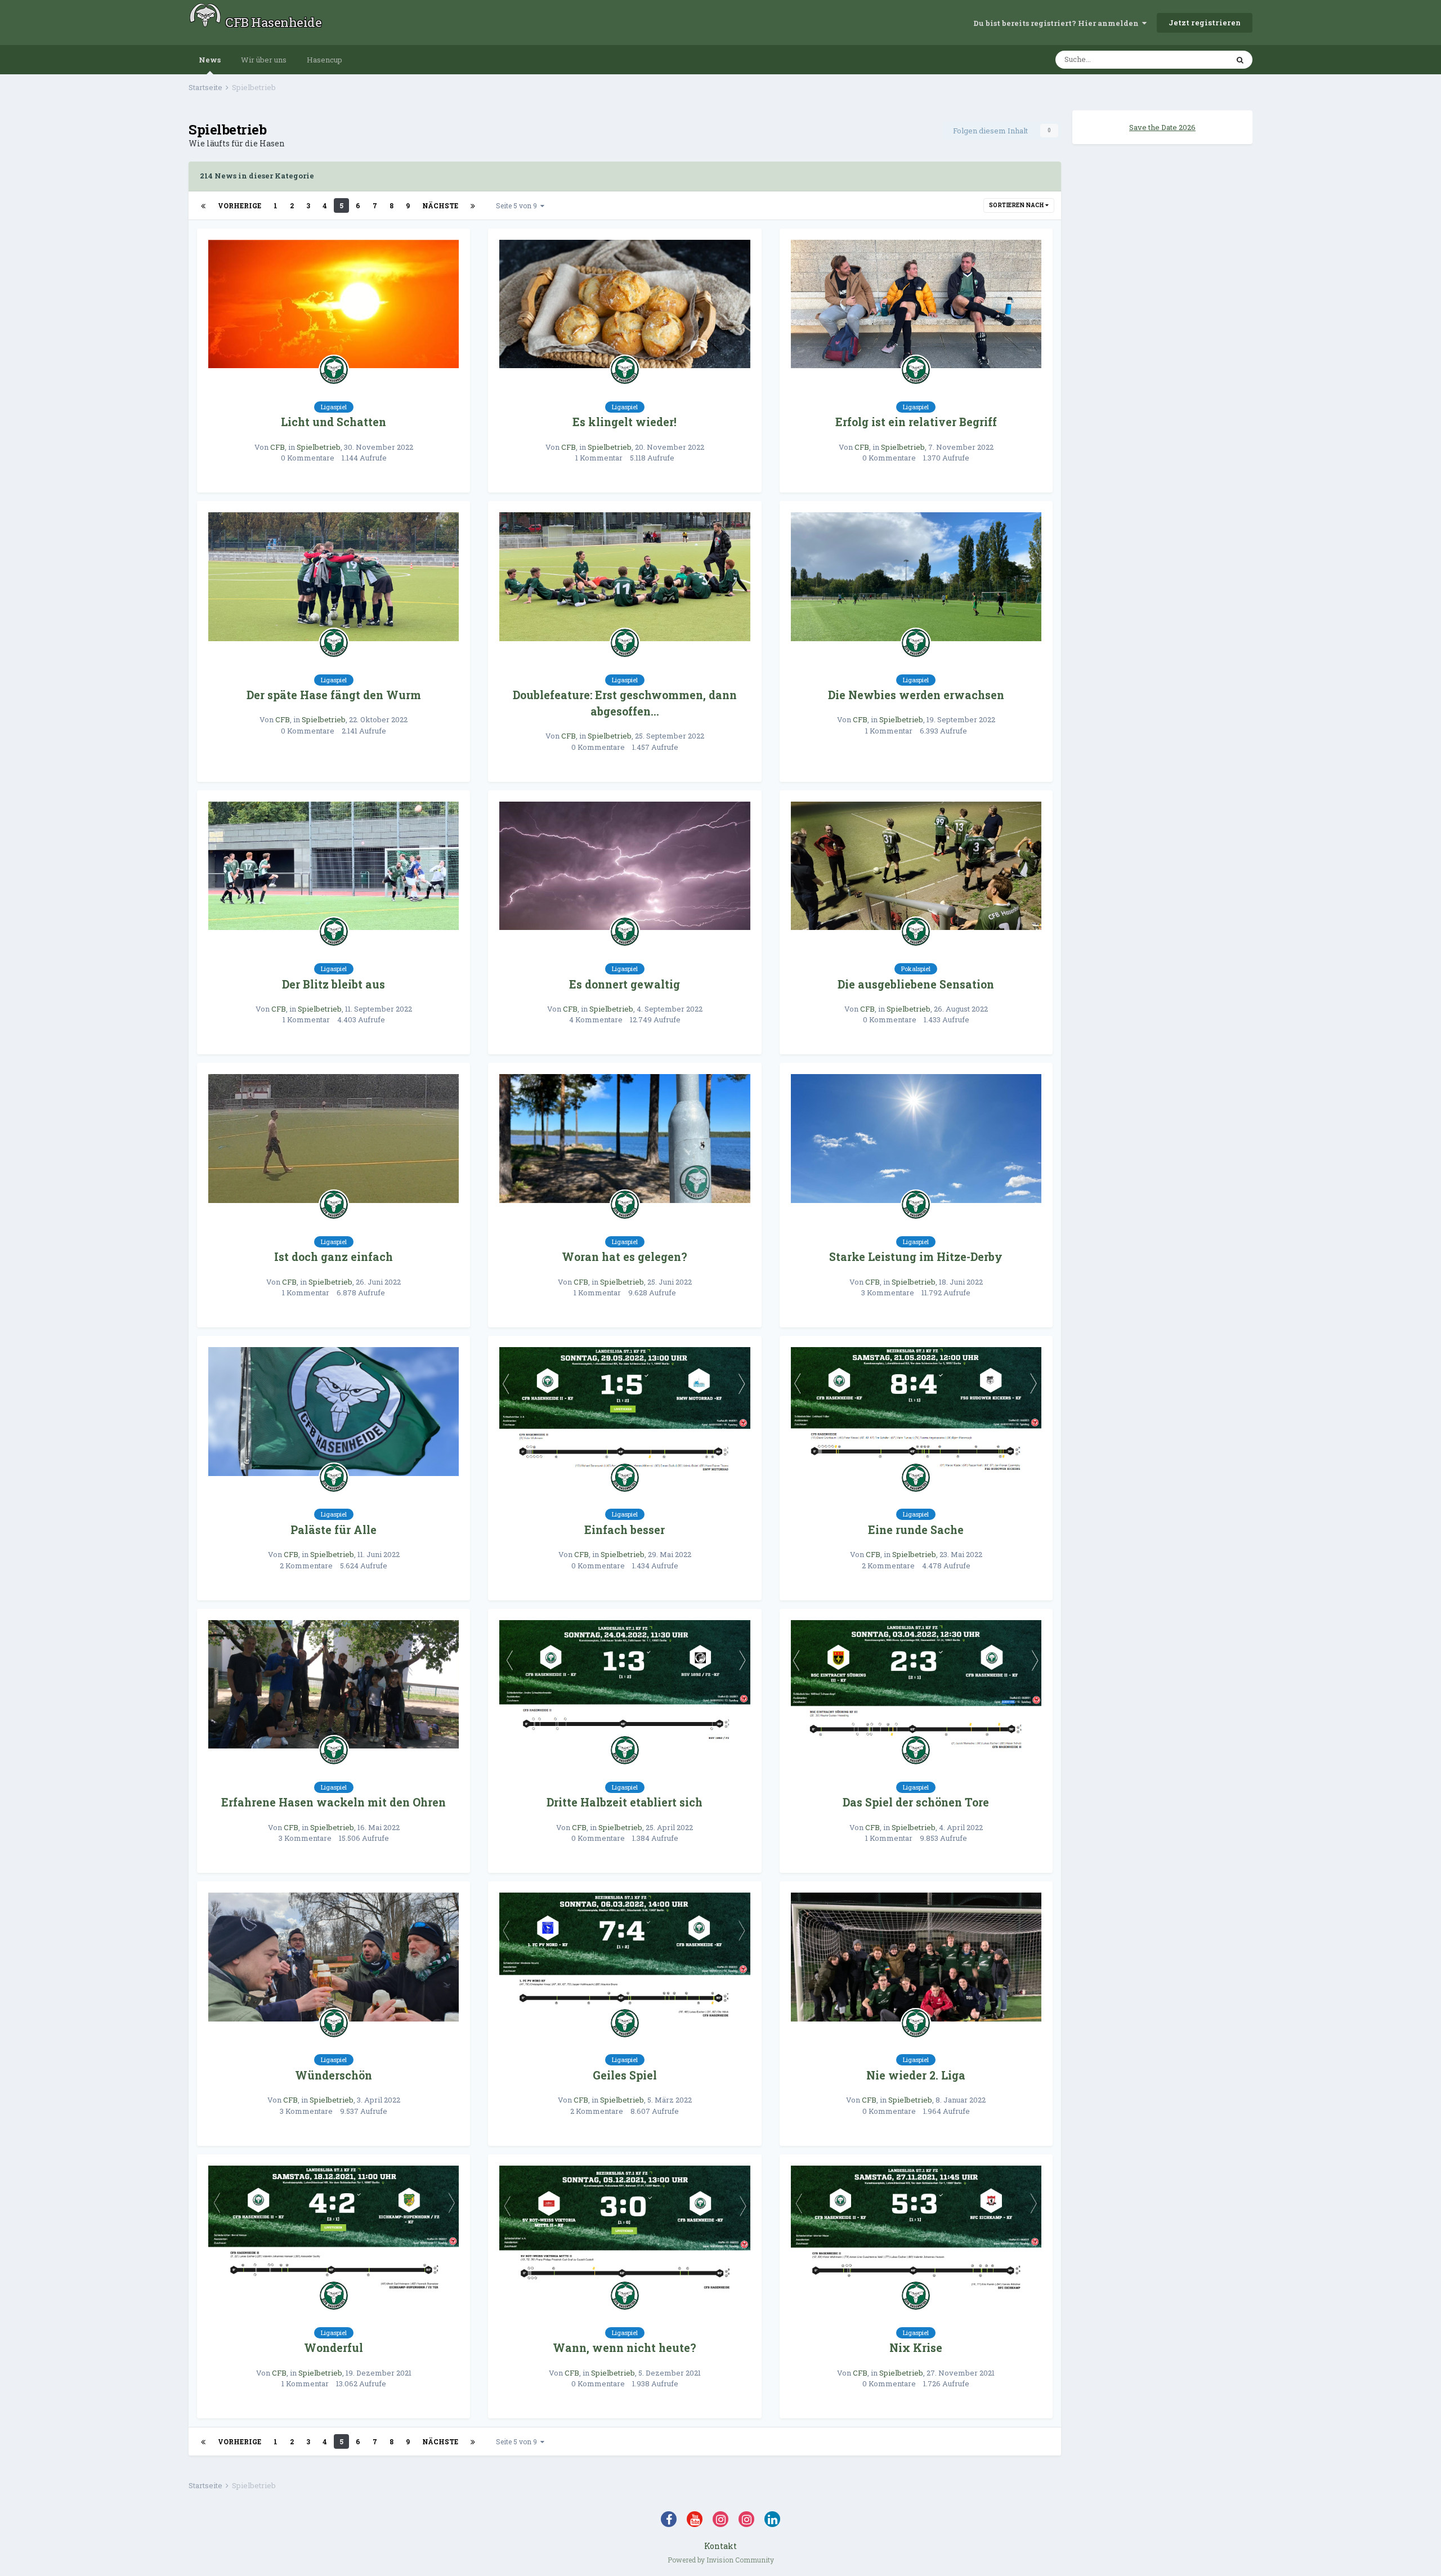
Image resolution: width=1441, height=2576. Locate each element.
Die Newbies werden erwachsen (916, 695)
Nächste (440, 205)
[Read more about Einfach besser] (625, 1412)
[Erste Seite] (203, 205)
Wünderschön (334, 2075)
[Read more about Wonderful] (334, 2230)
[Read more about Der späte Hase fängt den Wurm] (334, 577)
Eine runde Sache (916, 1530)
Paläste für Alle (334, 1530)
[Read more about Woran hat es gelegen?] (625, 1139)
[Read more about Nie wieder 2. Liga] (916, 1957)
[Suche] (1240, 60)
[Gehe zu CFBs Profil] (334, 370)
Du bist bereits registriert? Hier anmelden (1058, 23)
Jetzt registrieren (1205, 23)
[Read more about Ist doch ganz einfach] (334, 1139)
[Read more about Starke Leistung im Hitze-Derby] (916, 1139)
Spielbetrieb (319, 447)
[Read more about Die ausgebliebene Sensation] (916, 866)
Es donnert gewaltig (625, 984)
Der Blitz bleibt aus (334, 984)
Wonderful (334, 2348)
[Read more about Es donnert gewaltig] (625, 866)
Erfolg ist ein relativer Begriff (916, 422)
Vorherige (240, 205)
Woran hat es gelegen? (625, 1257)
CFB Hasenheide (273, 22)
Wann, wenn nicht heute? (625, 2348)
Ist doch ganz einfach (334, 1257)
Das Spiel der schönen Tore (916, 1802)
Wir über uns (264, 60)
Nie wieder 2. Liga (916, 2075)
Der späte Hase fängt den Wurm (334, 695)
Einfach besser (625, 1530)
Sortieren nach (1017, 205)
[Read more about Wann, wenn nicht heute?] (625, 2230)
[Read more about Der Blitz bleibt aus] (334, 866)
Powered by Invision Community (721, 2560)
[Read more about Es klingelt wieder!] (625, 304)
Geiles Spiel (625, 2075)
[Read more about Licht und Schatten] (334, 304)
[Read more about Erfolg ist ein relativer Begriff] (916, 304)
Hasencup (325, 60)
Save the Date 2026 (1162, 127)
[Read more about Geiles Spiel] (625, 1957)
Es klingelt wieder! (625, 422)
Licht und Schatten (334, 422)
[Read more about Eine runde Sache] (916, 1412)
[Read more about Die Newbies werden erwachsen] (916, 577)
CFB (278, 447)
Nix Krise (916, 2348)
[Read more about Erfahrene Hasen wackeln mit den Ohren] (334, 1685)
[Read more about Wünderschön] (334, 1957)
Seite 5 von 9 (518, 205)
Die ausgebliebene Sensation (916, 984)
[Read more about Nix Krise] (916, 2230)
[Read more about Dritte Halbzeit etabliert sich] (625, 1685)
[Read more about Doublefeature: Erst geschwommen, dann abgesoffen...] (625, 577)
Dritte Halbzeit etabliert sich (625, 1802)
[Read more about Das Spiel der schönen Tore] (916, 1685)
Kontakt (720, 2546)
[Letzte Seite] (473, 205)
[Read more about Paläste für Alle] (334, 1412)
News (210, 60)
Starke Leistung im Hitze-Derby (916, 1257)
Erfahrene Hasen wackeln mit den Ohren (334, 1802)
